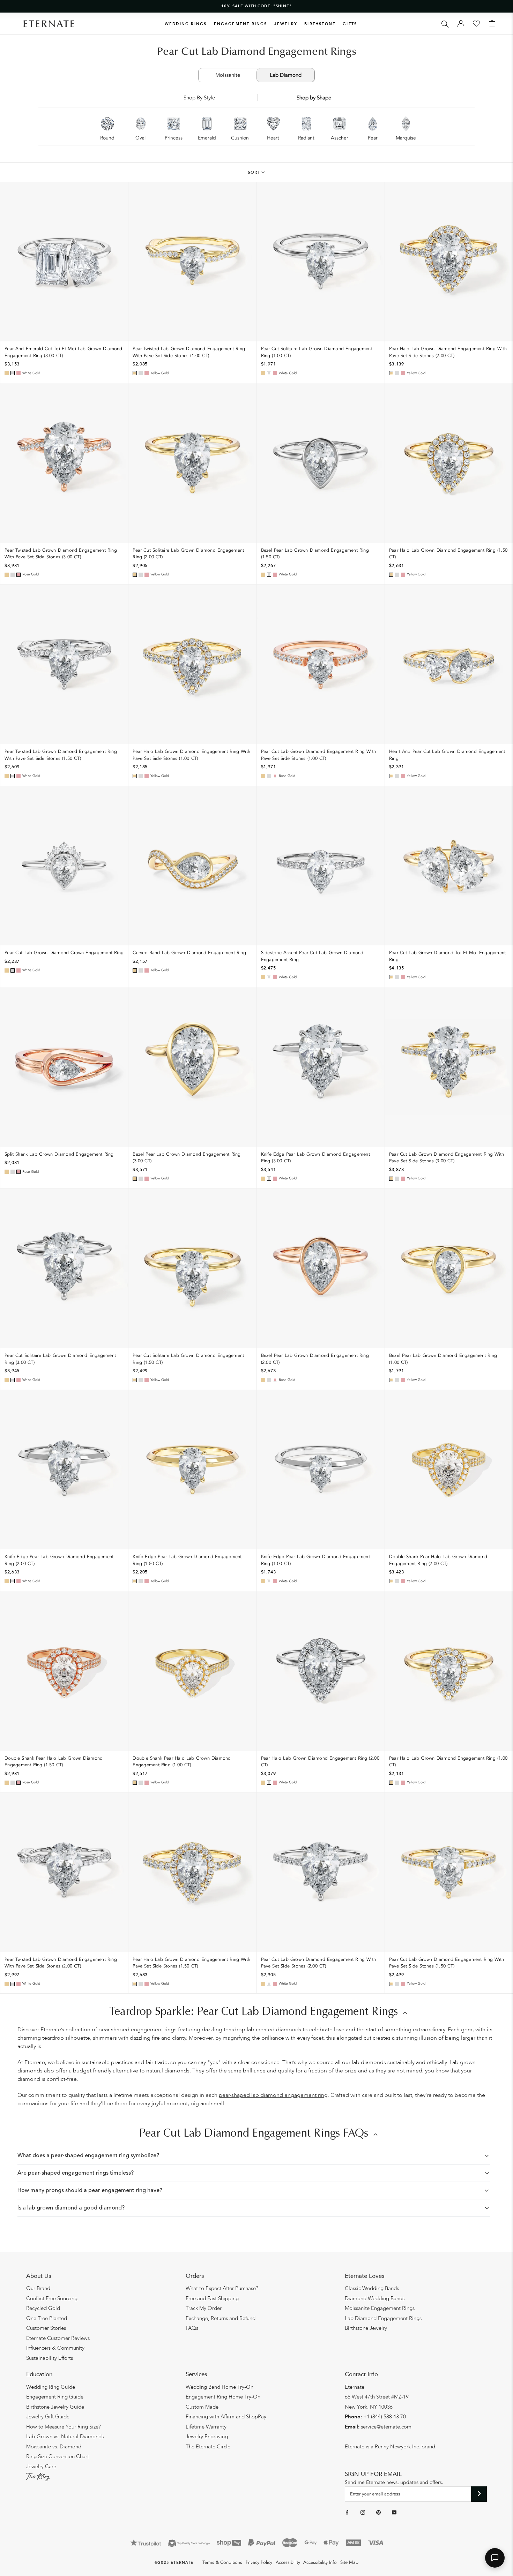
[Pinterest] (378, 2512)
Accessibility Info (320, 2562)
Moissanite (228, 75)
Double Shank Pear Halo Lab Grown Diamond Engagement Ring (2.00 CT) (438, 1560)
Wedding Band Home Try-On (220, 2387)
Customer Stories (46, 2328)
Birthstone (320, 24)
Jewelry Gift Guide (48, 2417)
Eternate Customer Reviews (58, 2338)
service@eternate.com (386, 2427)
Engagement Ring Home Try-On (223, 2397)
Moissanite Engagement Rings (380, 2308)
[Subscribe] (479, 2494)
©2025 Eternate (174, 2563)
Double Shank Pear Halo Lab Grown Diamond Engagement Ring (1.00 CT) (182, 1762)
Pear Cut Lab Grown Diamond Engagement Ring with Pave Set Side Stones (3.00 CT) (447, 1158)
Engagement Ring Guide (55, 2397)
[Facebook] (347, 2512)
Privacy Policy (259, 2562)
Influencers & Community (55, 2348)
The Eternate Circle (208, 2447)
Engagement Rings (241, 24)
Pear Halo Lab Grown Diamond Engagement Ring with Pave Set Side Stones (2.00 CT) (448, 352)
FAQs (192, 2328)
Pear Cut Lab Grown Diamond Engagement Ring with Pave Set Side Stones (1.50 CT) (447, 1963)
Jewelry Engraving (207, 2437)
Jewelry (286, 24)
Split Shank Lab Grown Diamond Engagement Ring (59, 1154)
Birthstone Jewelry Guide (55, 2407)
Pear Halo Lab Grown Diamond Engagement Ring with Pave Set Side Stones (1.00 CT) (191, 755)
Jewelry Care (41, 2467)
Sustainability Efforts (50, 2358)
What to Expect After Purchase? (222, 2288)
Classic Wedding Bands (372, 2288)
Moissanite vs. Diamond (54, 2447)
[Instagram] (363, 2512)
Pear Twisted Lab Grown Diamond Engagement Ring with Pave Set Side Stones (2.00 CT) (61, 1963)
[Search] (445, 24)
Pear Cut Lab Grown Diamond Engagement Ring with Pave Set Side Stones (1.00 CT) (319, 755)
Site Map (349, 2562)
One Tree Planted (47, 2318)
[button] (495, 2558)
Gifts (350, 24)
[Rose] (18, 373)
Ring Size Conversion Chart (58, 2456)
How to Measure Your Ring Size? (64, 2427)
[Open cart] (492, 24)
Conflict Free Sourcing (52, 2298)
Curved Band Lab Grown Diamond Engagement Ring (189, 953)
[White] (13, 373)
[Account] (461, 24)
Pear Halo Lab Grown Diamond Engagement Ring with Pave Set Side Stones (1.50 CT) (191, 1963)
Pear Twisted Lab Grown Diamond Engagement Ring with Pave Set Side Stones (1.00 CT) (189, 352)
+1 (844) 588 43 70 (385, 2417)
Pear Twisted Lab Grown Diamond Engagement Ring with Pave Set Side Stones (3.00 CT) (61, 554)
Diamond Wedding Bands (375, 2298)
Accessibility (288, 2562)
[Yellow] (7, 373)
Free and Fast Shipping (212, 2298)
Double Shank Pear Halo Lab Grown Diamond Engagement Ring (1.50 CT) (54, 1762)
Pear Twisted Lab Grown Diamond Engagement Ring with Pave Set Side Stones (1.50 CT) (61, 755)
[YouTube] (394, 2512)
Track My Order (204, 2308)
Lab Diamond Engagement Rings (383, 2318)
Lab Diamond (286, 75)
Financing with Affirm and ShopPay (226, 2417)
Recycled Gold (43, 2308)
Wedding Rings (186, 24)
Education (39, 2374)
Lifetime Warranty (206, 2427)
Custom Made (202, 2407)
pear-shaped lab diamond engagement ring (273, 2095)
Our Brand (38, 2288)
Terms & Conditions (222, 2562)
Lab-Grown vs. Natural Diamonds (65, 2437)
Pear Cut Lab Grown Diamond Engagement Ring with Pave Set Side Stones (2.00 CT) (319, 1963)
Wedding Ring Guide (51, 2387)
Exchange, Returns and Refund (221, 2318)
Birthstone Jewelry (366, 2328)
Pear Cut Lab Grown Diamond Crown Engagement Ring (64, 953)
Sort (254, 172)
